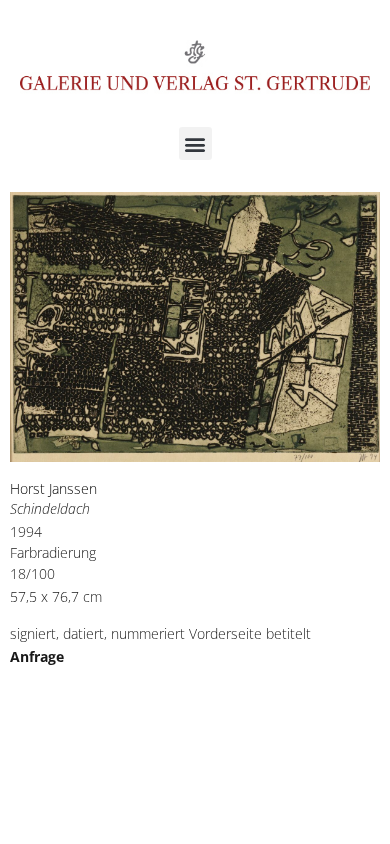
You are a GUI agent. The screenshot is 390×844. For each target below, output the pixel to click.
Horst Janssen (53, 488)
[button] (195, 143)
